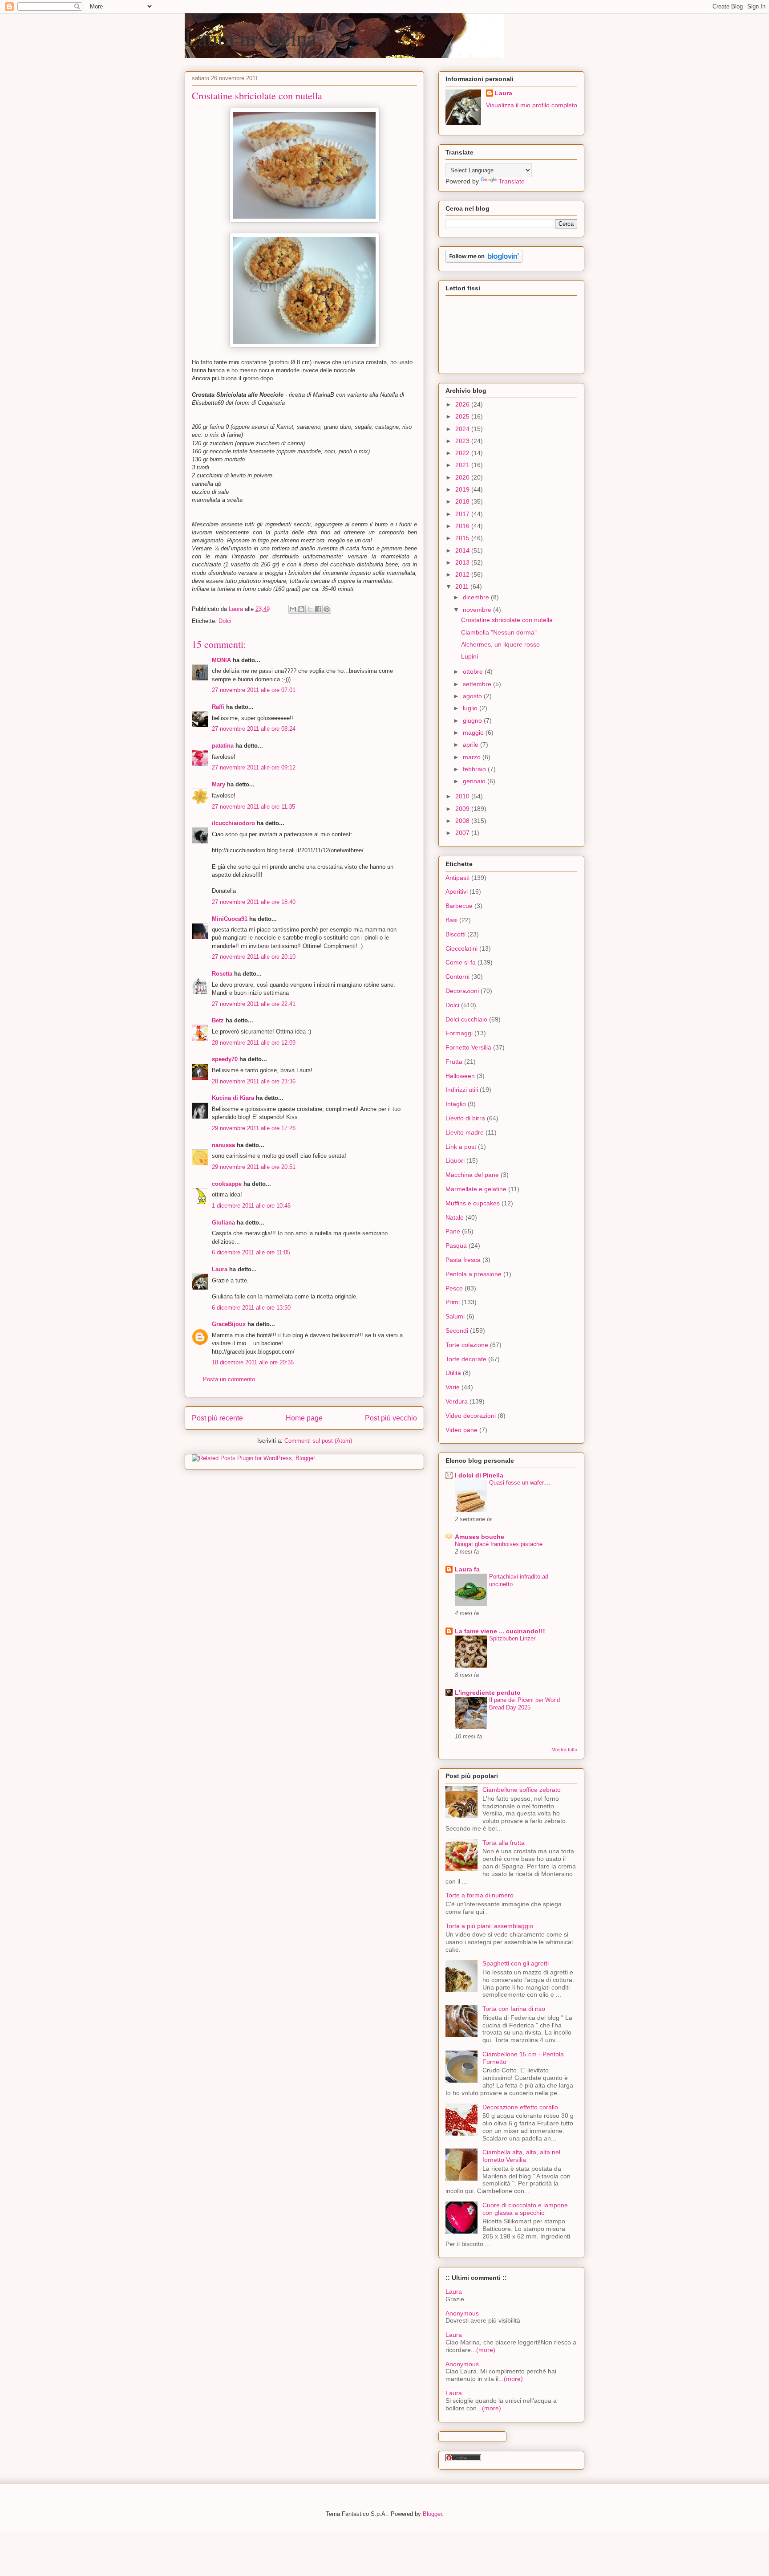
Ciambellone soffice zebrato (522, 1790)
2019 (463, 489)
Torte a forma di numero (480, 1895)
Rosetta (222, 974)
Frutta (454, 1062)
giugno (473, 720)
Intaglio (456, 1104)
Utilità (453, 1373)
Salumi (455, 1316)
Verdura (457, 1401)
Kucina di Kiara (233, 1098)
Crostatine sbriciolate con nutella (507, 620)
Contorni (457, 977)
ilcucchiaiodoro (233, 823)
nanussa (223, 1145)
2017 (463, 514)
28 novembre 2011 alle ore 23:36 (254, 1081)
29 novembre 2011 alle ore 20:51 (254, 1167)
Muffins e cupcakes (473, 1203)
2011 (463, 586)
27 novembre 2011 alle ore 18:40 (254, 902)
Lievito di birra (465, 1118)
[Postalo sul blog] (301, 609)
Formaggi (459, 1033)
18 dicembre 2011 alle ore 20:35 (253, 1362)
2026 (463, 404)
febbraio (475, 769)
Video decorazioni (471, 1416)
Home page (304, 1418)
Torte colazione (467, 1345)
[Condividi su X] (310, 609)
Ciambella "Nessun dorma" (499, 632)
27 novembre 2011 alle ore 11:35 (253, 807)
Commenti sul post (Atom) (318, 1441)
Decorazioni (462, 991)
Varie (453, 1387)
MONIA (221, 660)
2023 (463, 441)
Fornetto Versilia (468, 1047)
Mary (219, 784)
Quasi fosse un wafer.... (520, 1483)
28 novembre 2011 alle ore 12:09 (254, 1043)
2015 (463, 538)
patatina (223, 746)
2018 (463, 501)
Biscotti (455, 934)
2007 (463, 833)
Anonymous (462, 2313)
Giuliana (223, 1223)
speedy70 (225, 1059)
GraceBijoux (229, 1324)
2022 (463, 453)
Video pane (461, 1430)
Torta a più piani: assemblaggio (489, 1926)
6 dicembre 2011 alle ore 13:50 (251, 1308)
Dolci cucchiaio (466, 1019)
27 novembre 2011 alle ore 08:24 (254, 729)
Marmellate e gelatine (476, 1189)
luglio (471, 708)
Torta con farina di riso (514, 2009)
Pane (453, 1231)
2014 (463, 550)
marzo (473, 757)
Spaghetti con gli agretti (516, 1963)
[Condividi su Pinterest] (327, 609)
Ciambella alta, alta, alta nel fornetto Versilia (521, 2156)
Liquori (455, 1160)
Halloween (460, 1076)
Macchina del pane (472, 1175)
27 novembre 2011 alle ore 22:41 (254, 1004)
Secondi (457, 1331)
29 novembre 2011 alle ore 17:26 (254, 1128)
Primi (453, 1302)
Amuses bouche (480, 1537)
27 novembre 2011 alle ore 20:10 (254, 957)
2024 (463, 429)
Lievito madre (465, 1132)
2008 (463, 821)
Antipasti (457, 878)
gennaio (475, 781)
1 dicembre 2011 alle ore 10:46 (251, 1206)
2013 (463, 562)
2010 (463, 796)
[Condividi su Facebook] (318, 609)
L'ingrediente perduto (488, 1693)
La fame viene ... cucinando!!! (500, 1631)
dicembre (477, 597)
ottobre (474, 671)
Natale (455, 1217)
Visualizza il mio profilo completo (532, 105)
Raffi (218, 707)
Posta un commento (229, 1379)
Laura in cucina (251, 37)
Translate (512, 181)
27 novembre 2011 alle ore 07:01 (254, 690)
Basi (451, 920)
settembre (478, 684)
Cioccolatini (461, 948)
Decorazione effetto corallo (520, 2107)
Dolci (225, 621)
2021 (463, 465)
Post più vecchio (391, 1418)
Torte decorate (466, 1359)
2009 (463, 809)
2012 (463, 574)
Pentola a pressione (474, 1274)
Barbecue (459, 906)
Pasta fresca (463, 1260)
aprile (472, 745)
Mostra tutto (564, 1750)
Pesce (454, 1288)
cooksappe (227, 1184)
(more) (486, 2350)
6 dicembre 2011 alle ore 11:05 (251, 1252)
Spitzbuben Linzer (512, 1638)
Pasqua (456, 1245)
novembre (478, 610)
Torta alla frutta (504, 1843)
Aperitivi (457, 891)
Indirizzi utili (462, 1090)
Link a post (461, 1147)
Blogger (432, 2514)
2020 (463, 477)
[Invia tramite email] (293, 609)
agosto (473, 696)
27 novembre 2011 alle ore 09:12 (254, 767)
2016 (463, 526)
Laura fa (467, 1569)
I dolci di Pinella (479, 1475)
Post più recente (217, 1418)
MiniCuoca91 (230, 919)
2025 (463, 416)
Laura (220, 1269)
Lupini (469, 656)
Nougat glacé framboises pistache (499, 1544)
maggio (474, 733)
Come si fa (461, 962)
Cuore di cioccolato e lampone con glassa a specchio (525, 2209)
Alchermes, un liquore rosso (500, 644)
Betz (218, 1020)
